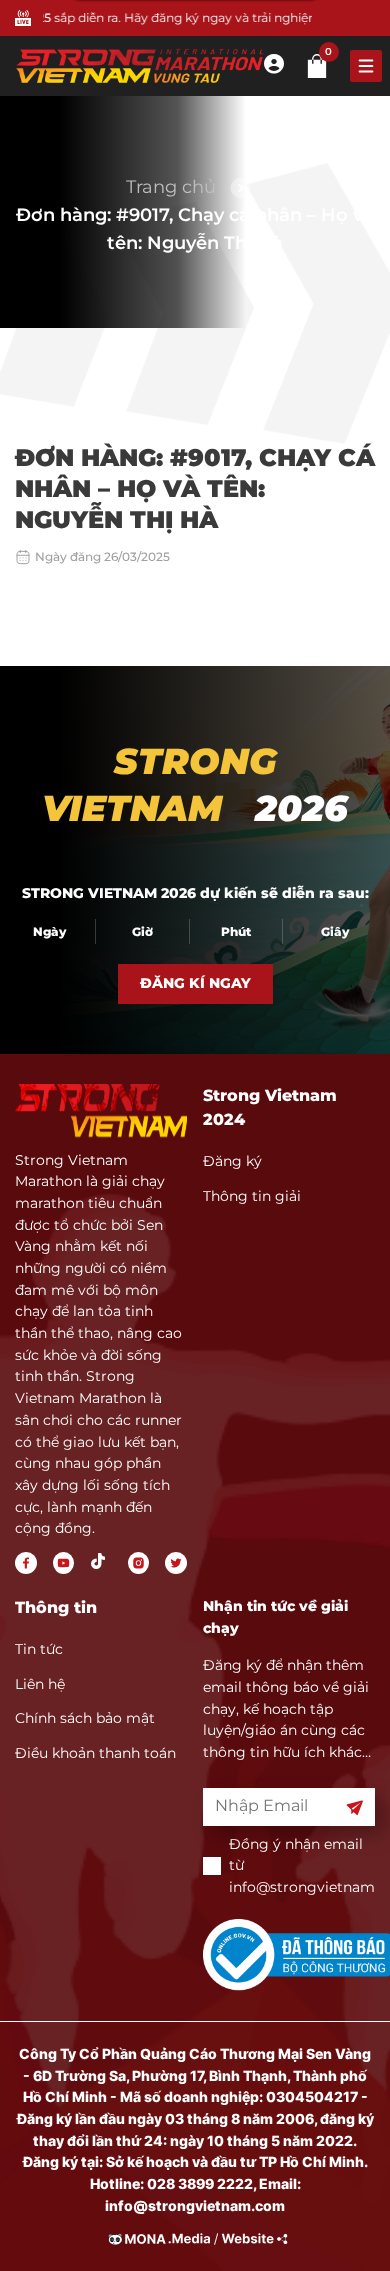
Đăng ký (232, 1161)
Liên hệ (40, 1684)
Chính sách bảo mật (85, 1718)
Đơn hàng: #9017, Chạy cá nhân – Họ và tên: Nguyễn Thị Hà (195, 229)
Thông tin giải (252, 1196)
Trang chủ (171, 187)
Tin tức (39, 1649)
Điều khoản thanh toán (95, 1753)
